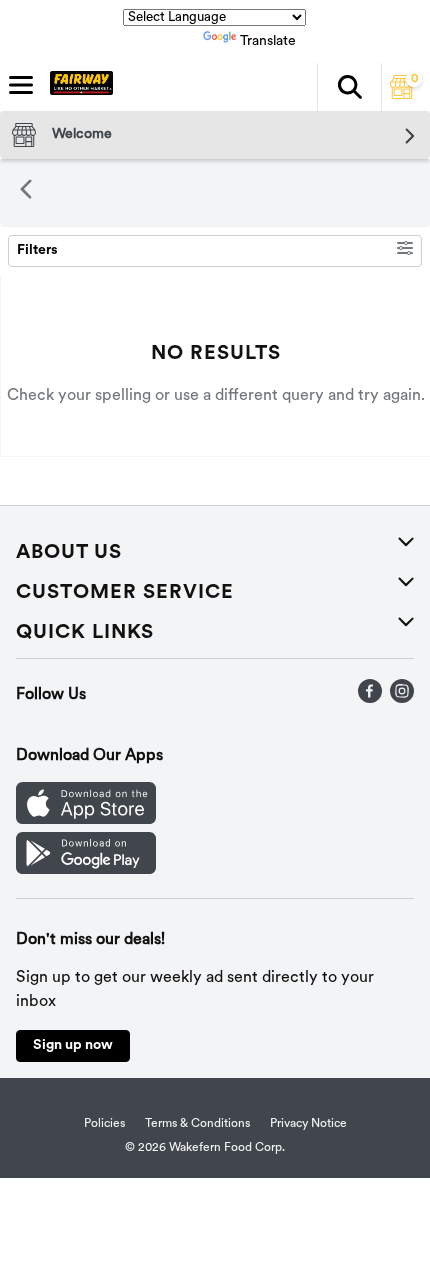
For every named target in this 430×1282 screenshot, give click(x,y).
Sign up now (73, 1045)
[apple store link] (86, 820)
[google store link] (86, 870)
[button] (349, 87)
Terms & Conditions (197, 1124)
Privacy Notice (308, 1124)
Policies (104, 1124)
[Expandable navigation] (21, 85)
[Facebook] (370, 699)
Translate (268, 41)
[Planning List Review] (402, 95)
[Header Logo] (77, 87)
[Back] (26, 193)
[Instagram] (402, 699)
